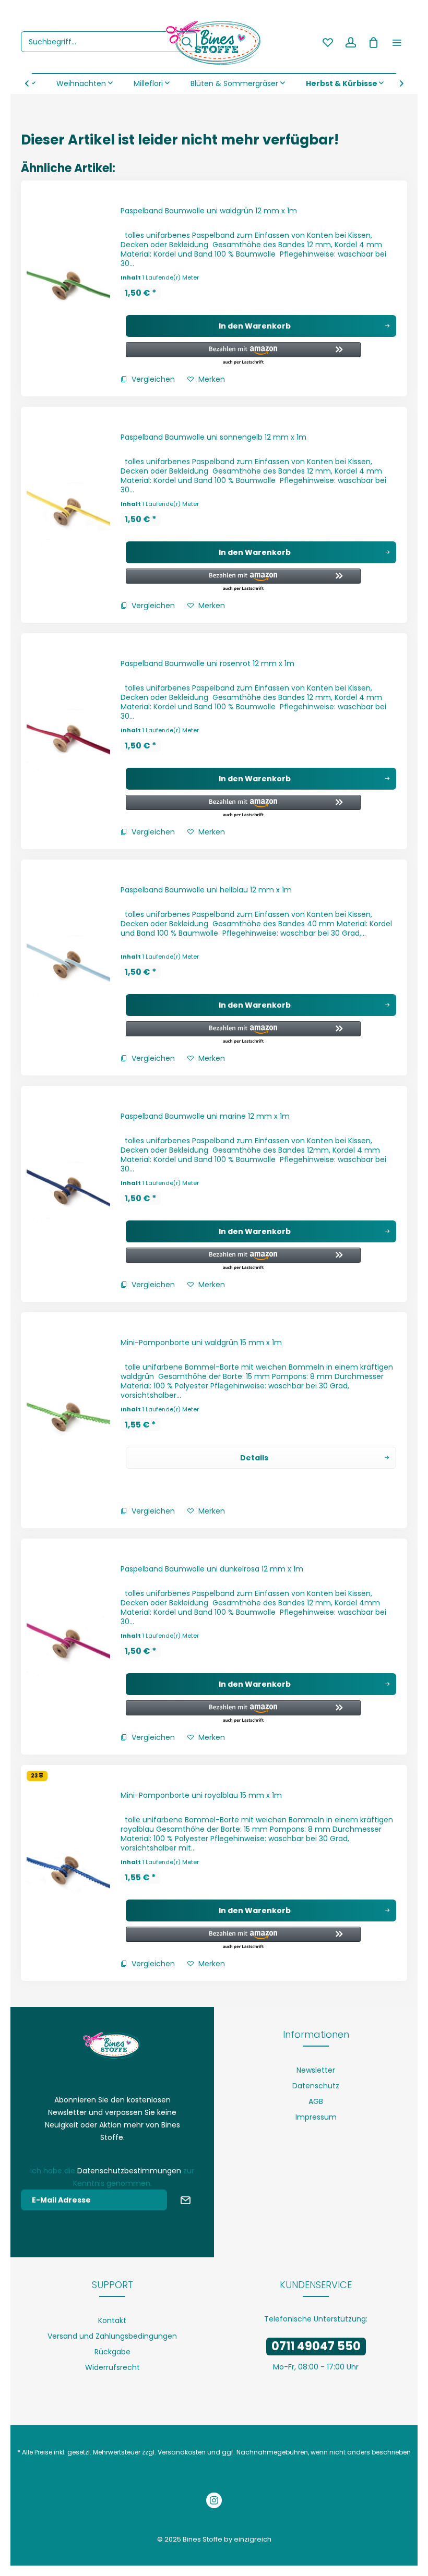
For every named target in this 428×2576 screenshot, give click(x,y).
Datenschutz (316, 2086)
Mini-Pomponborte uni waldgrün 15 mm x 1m (201, 1343)
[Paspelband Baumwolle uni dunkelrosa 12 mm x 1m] (68, 1647)
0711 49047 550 (316, 2346)
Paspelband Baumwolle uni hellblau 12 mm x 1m (206, 890)
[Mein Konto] (351, 42)
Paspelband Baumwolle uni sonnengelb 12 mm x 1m (213, 437)
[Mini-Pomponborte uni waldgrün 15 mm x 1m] (68, 1420)
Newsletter (316, 2070)
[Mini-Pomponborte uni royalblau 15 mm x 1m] (68, 1873)
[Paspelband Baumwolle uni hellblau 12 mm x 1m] (68, 967)
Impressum (316, 2117)
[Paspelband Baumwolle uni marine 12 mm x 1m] (68, 1194)
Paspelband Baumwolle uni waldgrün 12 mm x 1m (209, 211)
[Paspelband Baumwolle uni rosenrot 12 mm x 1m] (68, 741)
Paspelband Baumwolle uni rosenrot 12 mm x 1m (207, 663)
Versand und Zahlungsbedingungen (112, 2336)
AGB (316, 2101)
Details (254, 1458)
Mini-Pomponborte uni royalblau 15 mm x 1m (201, 1795)
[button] (243, 354)
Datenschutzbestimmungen (129, 2171)
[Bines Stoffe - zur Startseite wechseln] (214, 42)
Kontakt (112, 2320)
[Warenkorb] (374, 42)
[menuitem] (109, 42)
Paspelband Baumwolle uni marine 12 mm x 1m (205, 1116)
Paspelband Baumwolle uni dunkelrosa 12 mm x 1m (212, 1569)
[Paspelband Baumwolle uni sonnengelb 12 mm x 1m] (68, 515)
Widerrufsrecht (112, 2367)
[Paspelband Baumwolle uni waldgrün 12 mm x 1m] (68, 288)
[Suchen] (187, 42)
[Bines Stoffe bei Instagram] (214, 2502)
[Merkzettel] (328, 42)
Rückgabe (112, 2352)
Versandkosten (182, 2452)
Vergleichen (152, 379)
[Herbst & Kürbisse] (345, 83)
